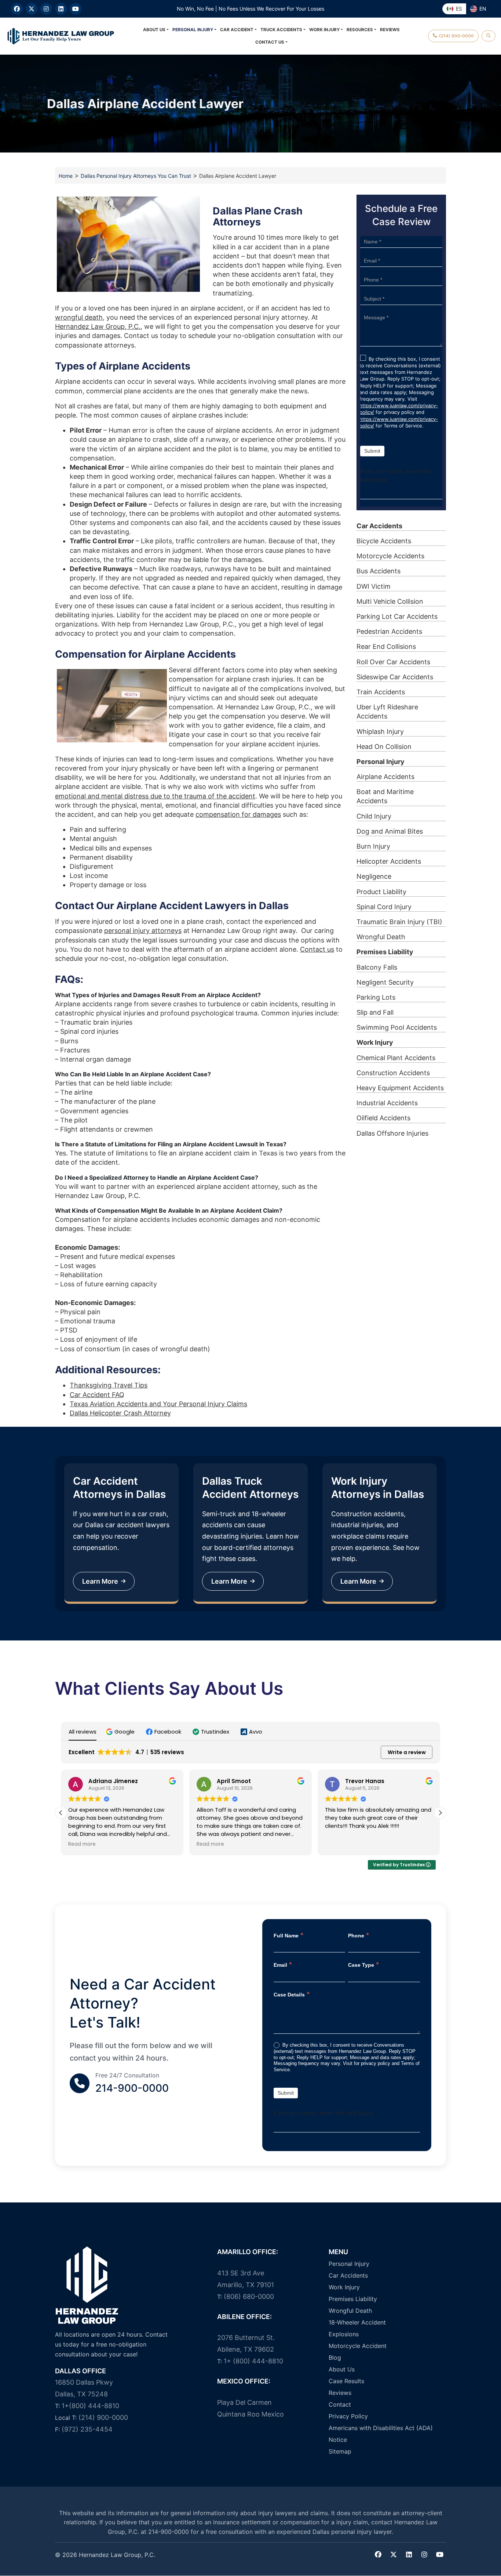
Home (66, 176)
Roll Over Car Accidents (393, 662)
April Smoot (234, 1781)
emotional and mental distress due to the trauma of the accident (155, 796)
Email (283, 1964)
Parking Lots (376, 997)
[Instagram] (46, 9)
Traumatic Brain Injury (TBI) (399, 922)
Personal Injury (193, 30)
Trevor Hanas (365, 1781)
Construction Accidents (393, 1073)
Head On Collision (384, 747)
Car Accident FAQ (97, 1395)
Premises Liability (385, 952)
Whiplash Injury (380, 732)
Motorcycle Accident (358, 2346)
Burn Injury (373, 846)
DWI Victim (374, 586)
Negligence (374, 876)
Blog (335, 2358)
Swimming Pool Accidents (397, 1027)
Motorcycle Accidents (390, 556)
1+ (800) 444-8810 (253, 2361)
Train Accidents (381, 692)
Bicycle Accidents (384, 541)
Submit (372, 451)
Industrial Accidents (387, 1103)
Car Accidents (379, 526)
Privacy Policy (348, 2416)
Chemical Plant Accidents (396, 1058)
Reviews (390, 30)
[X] (32, 9)
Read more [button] (82, 1845)
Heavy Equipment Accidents (400, 1088)
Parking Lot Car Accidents (397, 616)
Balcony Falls (377, 967)
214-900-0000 (132, 2088)
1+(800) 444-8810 (90, 2406)
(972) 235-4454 (87, 2429)
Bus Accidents (379, 571)
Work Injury (324, 30)
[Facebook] (17, 9)
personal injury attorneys (143, 931)
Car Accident (237, 30)
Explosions (344, 2334)
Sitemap (340, 2451)
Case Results (346, 2381)
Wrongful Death (381, 937)
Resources (360, 30)
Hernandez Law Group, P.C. (98, 326)
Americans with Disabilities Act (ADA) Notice (381, 2434)
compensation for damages (238, 814)
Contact (340, 2404)
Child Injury (374, 816)
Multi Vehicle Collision (390, 601)
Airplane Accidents (385, 777)
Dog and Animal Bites (390, 831)
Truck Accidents (281, 30)
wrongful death (79, 317)
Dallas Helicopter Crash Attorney (120, 1413)
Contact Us (270, 42)
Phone (359, 1935)
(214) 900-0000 (103, 2417)
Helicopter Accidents (389, 861)
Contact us (317, 949)
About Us (154, 30)
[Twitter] (394, 2555)
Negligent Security (385, 982)
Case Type (364, 1964)
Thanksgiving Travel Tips (109, 1385)
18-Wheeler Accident (357, 2322)
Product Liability (381, 892)
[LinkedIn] (61, 9)
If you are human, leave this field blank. (396, 476)
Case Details (292, 1994)
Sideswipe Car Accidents (395, 677)
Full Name (289, 1935)
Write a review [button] (407, 1753)
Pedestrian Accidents (389, 631)
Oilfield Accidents (383, 1118)
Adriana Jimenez (113, 1781)
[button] (121, 1732)
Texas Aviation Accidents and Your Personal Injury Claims (158, 1404)
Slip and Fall (375, 1012)
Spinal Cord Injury (384, 907)
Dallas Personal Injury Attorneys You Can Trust (136, 176)
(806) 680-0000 (249, 2296)
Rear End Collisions (386, 646)
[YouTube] (76, 9)
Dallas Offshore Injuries (392, 1133)
